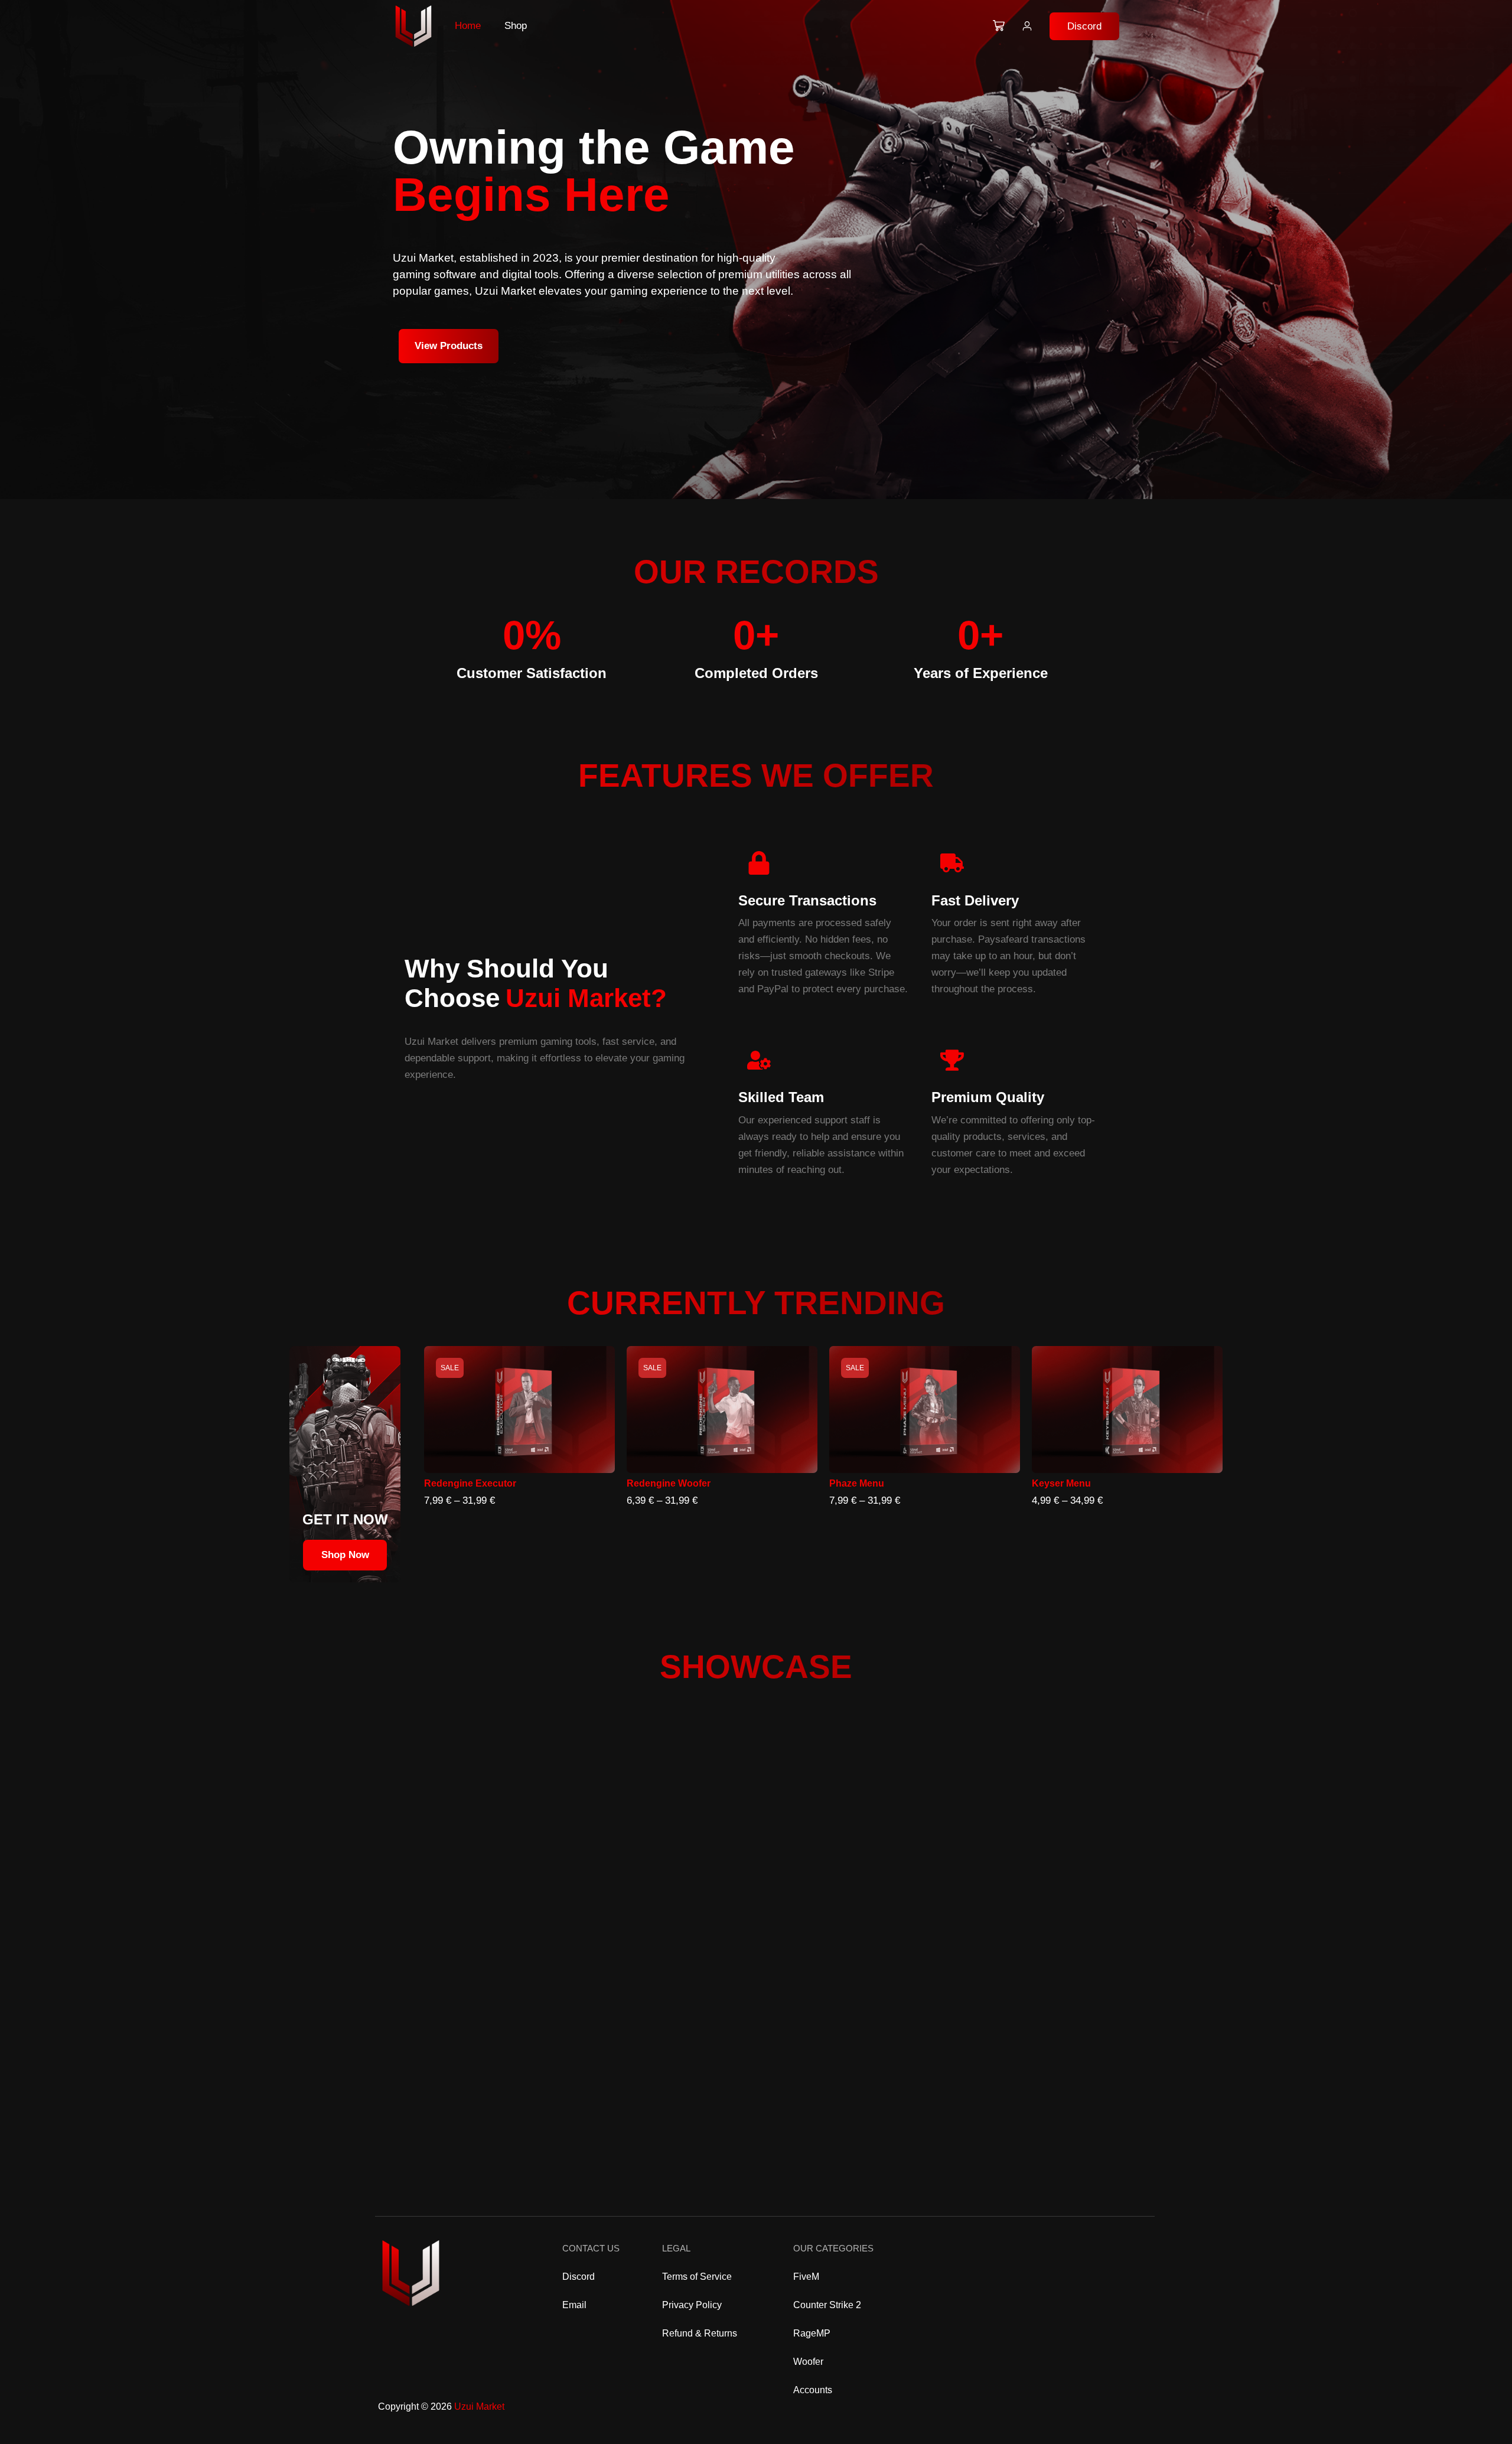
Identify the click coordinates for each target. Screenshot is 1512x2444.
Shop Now (345, 1555)
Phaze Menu (857, 1483)
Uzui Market (479, 2406)
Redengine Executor (470, 1483)
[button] (1084, 26)
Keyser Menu (1061, 1483)
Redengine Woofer (669, 1483)
